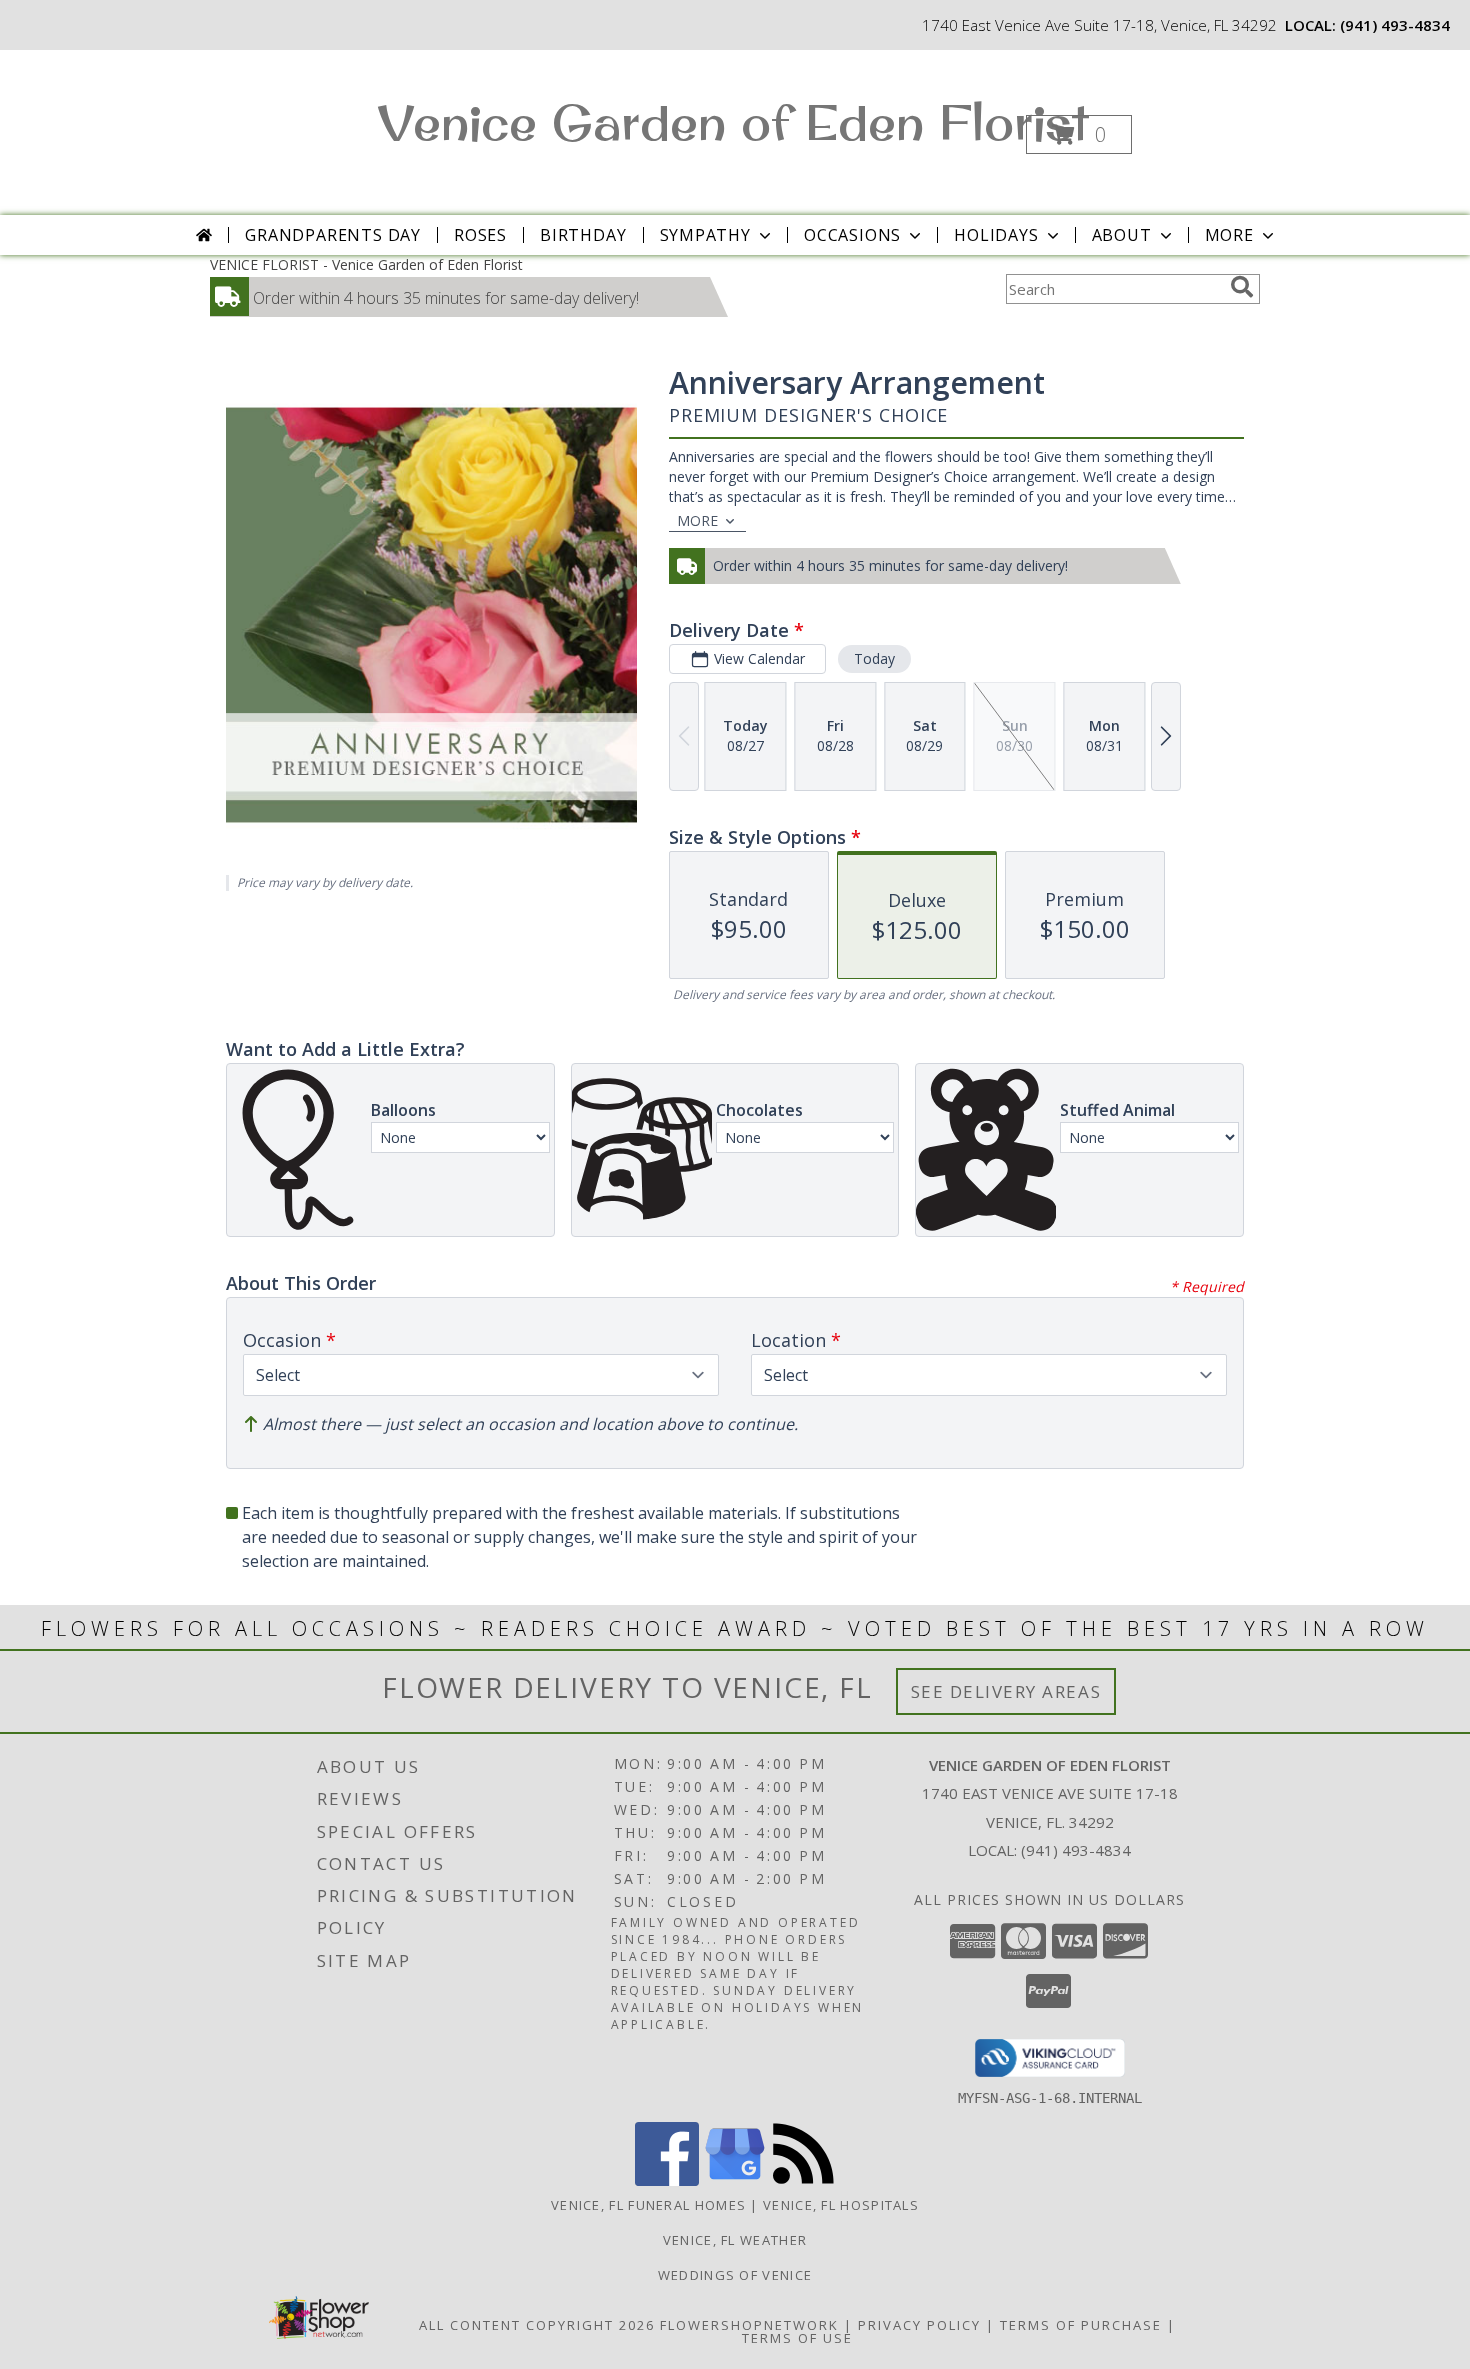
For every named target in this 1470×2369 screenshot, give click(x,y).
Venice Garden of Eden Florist (733, 121)
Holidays (996, 235)
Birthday (583, 235)
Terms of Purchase (1081, 2325)
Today (874, 658)
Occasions (852, 235)
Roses (480, 235)
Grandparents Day (333, 235)
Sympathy (705, 235)
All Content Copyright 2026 (537, 2325)
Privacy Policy (919, 2325)
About (1122, 235)
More (1229, 235)
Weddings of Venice (735, 2275)
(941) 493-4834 (1395, 25)
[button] (1079, 134)
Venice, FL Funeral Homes (648, 2205)
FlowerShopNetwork (749, 2325)
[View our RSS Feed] (803, 2180)
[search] (1242, 287)
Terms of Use (797, 2338)
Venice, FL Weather (735, 2240)
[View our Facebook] (667, 2180)
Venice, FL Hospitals (841, 2205)
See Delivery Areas (1006, 1691)
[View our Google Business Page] (735, 2180)
